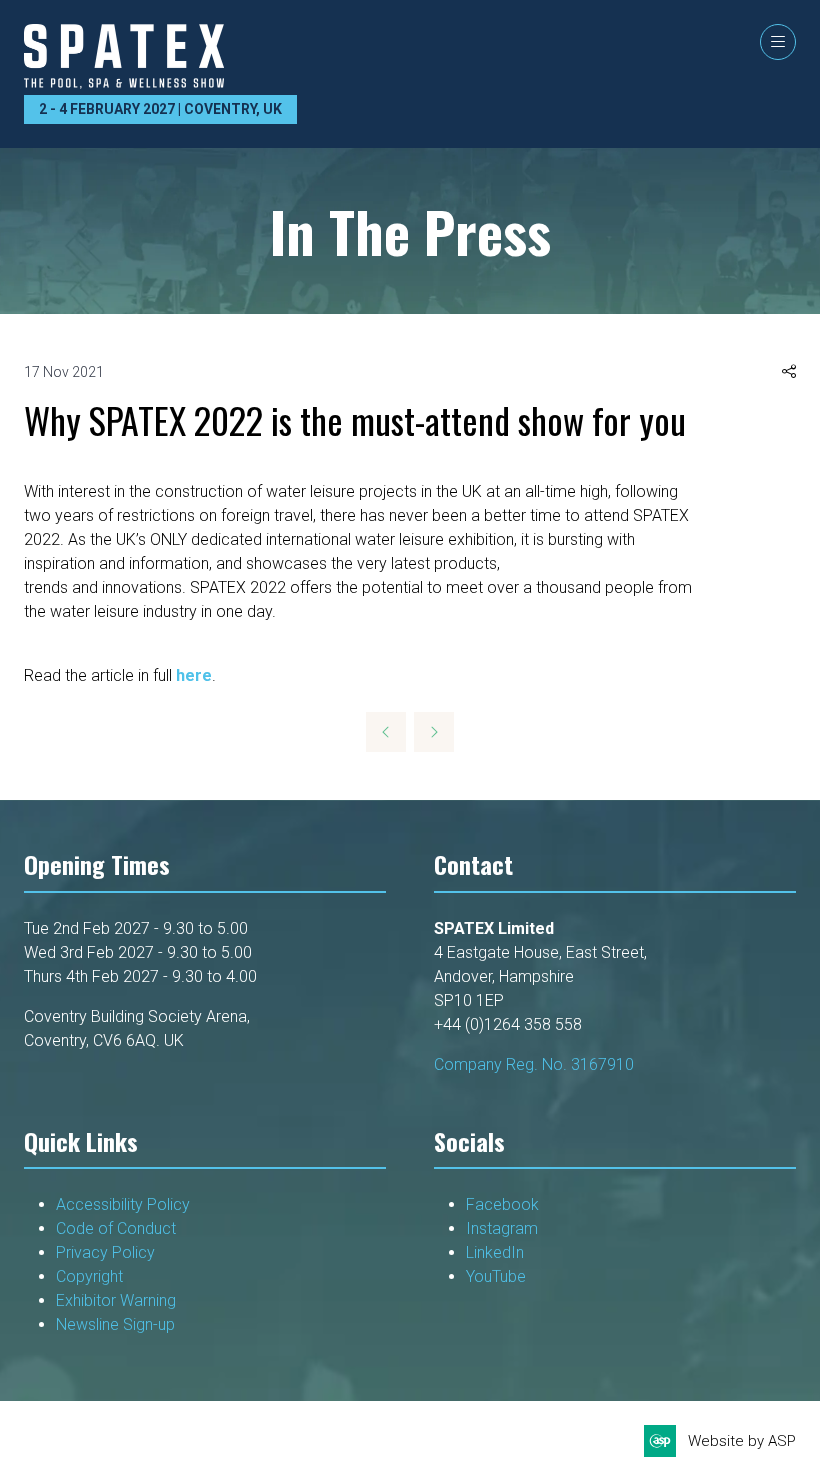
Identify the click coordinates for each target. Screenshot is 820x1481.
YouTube (496, 1276)
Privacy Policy (107, 1252)
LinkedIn (495, 1252)
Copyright (91, 1276)
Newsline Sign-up (115, 1324)
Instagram (502, 1228)
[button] (778, 42)
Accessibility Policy (123, 1204)
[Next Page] (434, 732)
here (194, 675)
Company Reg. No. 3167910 (534, 1064)
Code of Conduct (116, 1228)
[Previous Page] (386, 732)
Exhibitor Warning (116, 1300)
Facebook (502, 1204)
